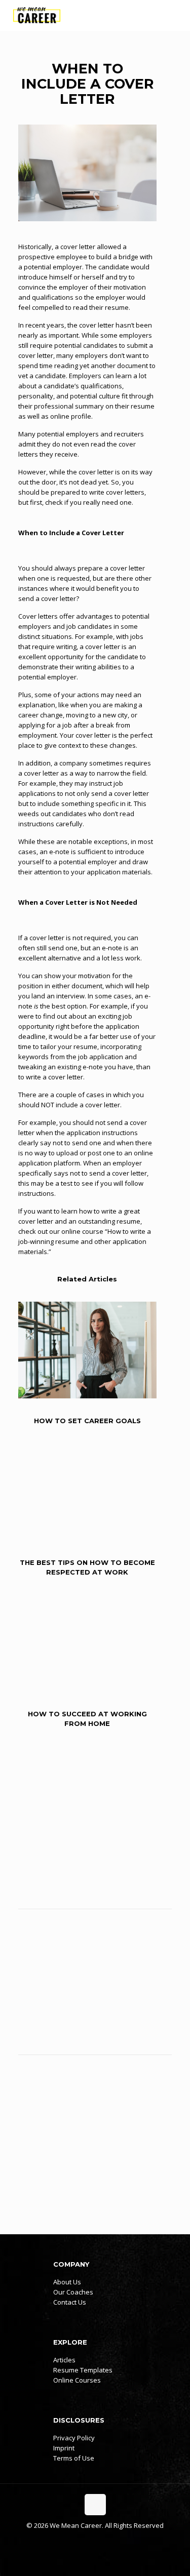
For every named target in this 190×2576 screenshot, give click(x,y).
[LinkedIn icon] (95, 2540)
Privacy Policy (74, 2438)
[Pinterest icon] (106, 2540)
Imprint (64, 2448)
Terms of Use (74, 2458)
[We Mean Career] (37, 15)
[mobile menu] (176, 15)
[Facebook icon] (84, 2540)
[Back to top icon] (95, 2505)
